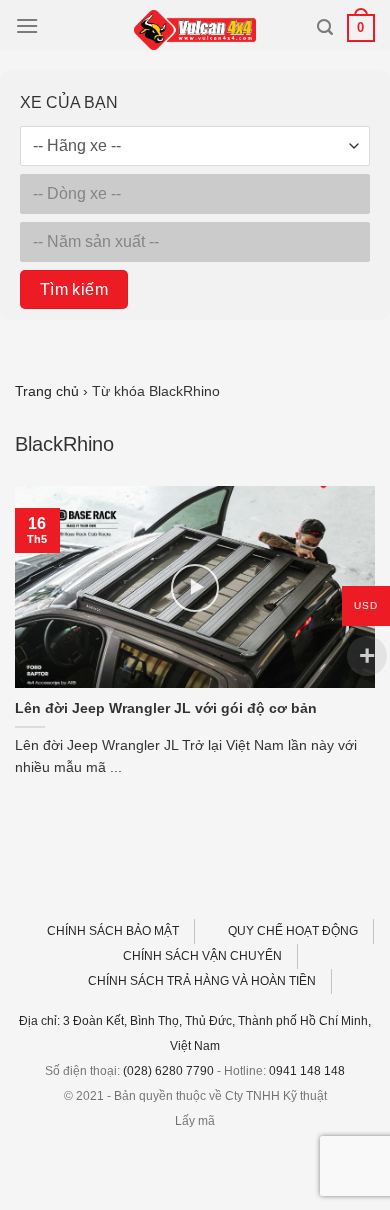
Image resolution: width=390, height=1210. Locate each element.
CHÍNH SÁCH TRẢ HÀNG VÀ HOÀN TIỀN (202, 981)
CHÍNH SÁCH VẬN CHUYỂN (202, 956)
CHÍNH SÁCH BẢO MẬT (113, 931)
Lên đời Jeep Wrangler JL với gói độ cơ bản (166, 708)
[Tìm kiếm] (325, 27)
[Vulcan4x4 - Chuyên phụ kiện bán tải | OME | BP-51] (195, 30)
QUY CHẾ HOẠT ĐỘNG (293, 931)
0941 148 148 (307, 1071)
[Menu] (27, 25)
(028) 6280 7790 (168, 1071)
